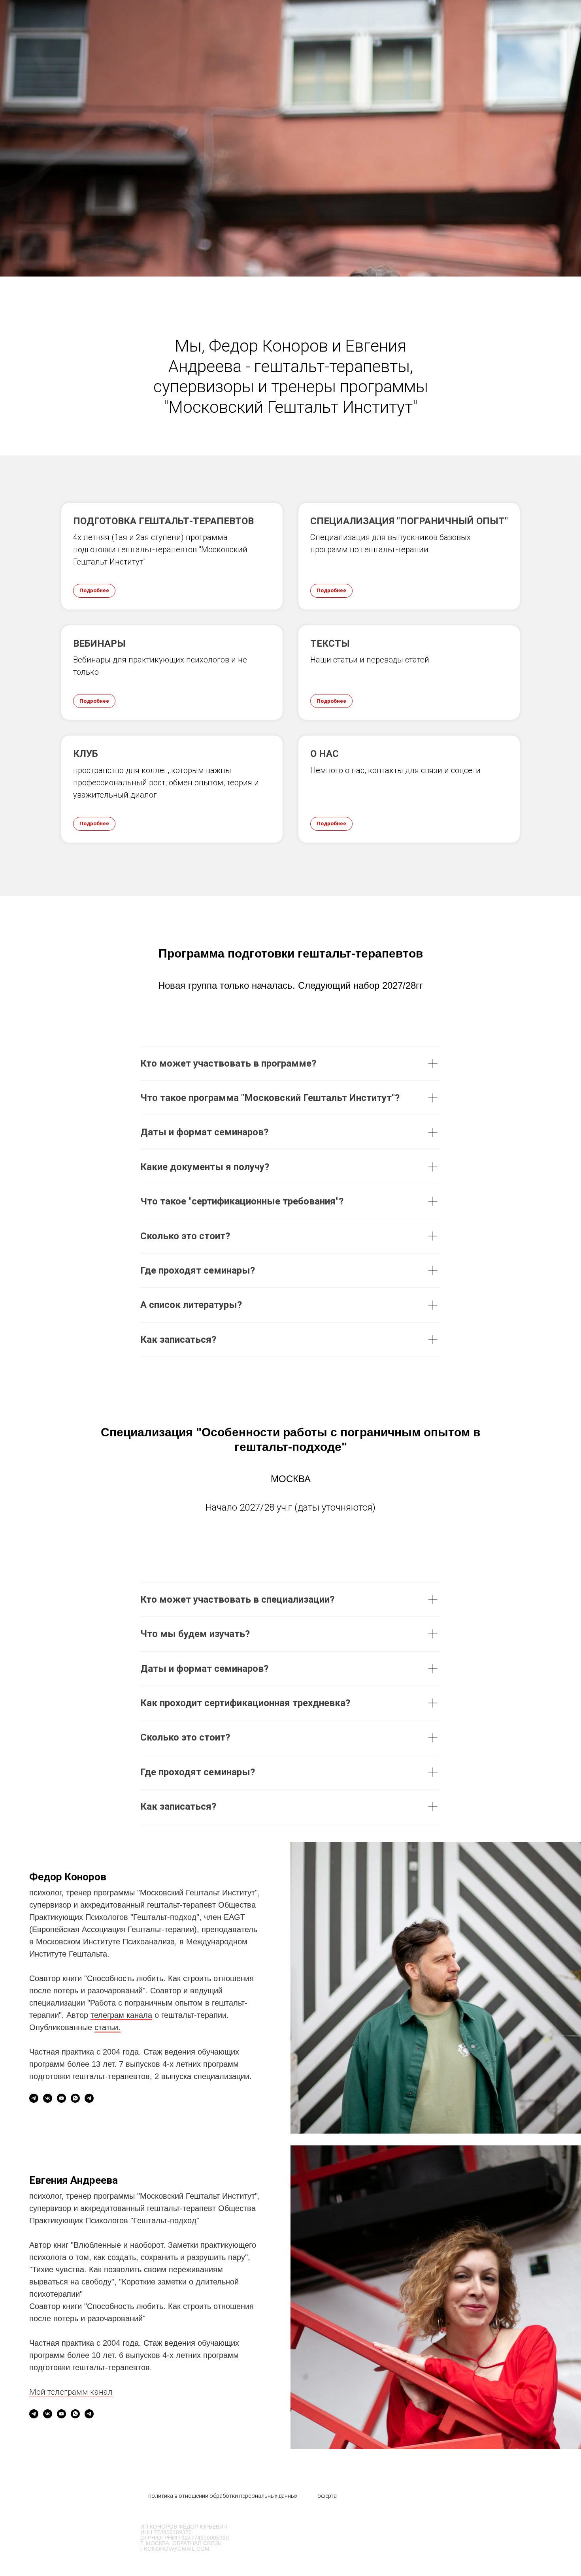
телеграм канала (121, 2015)
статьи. (108, 2027)
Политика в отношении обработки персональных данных (223, 2496)
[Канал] (34, 2098)
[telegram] (89, 2098)
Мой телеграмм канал (71, 2392)
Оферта (327, 2496)
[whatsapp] (75, 2098)
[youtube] (61, 2098)
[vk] (48, 2098)
